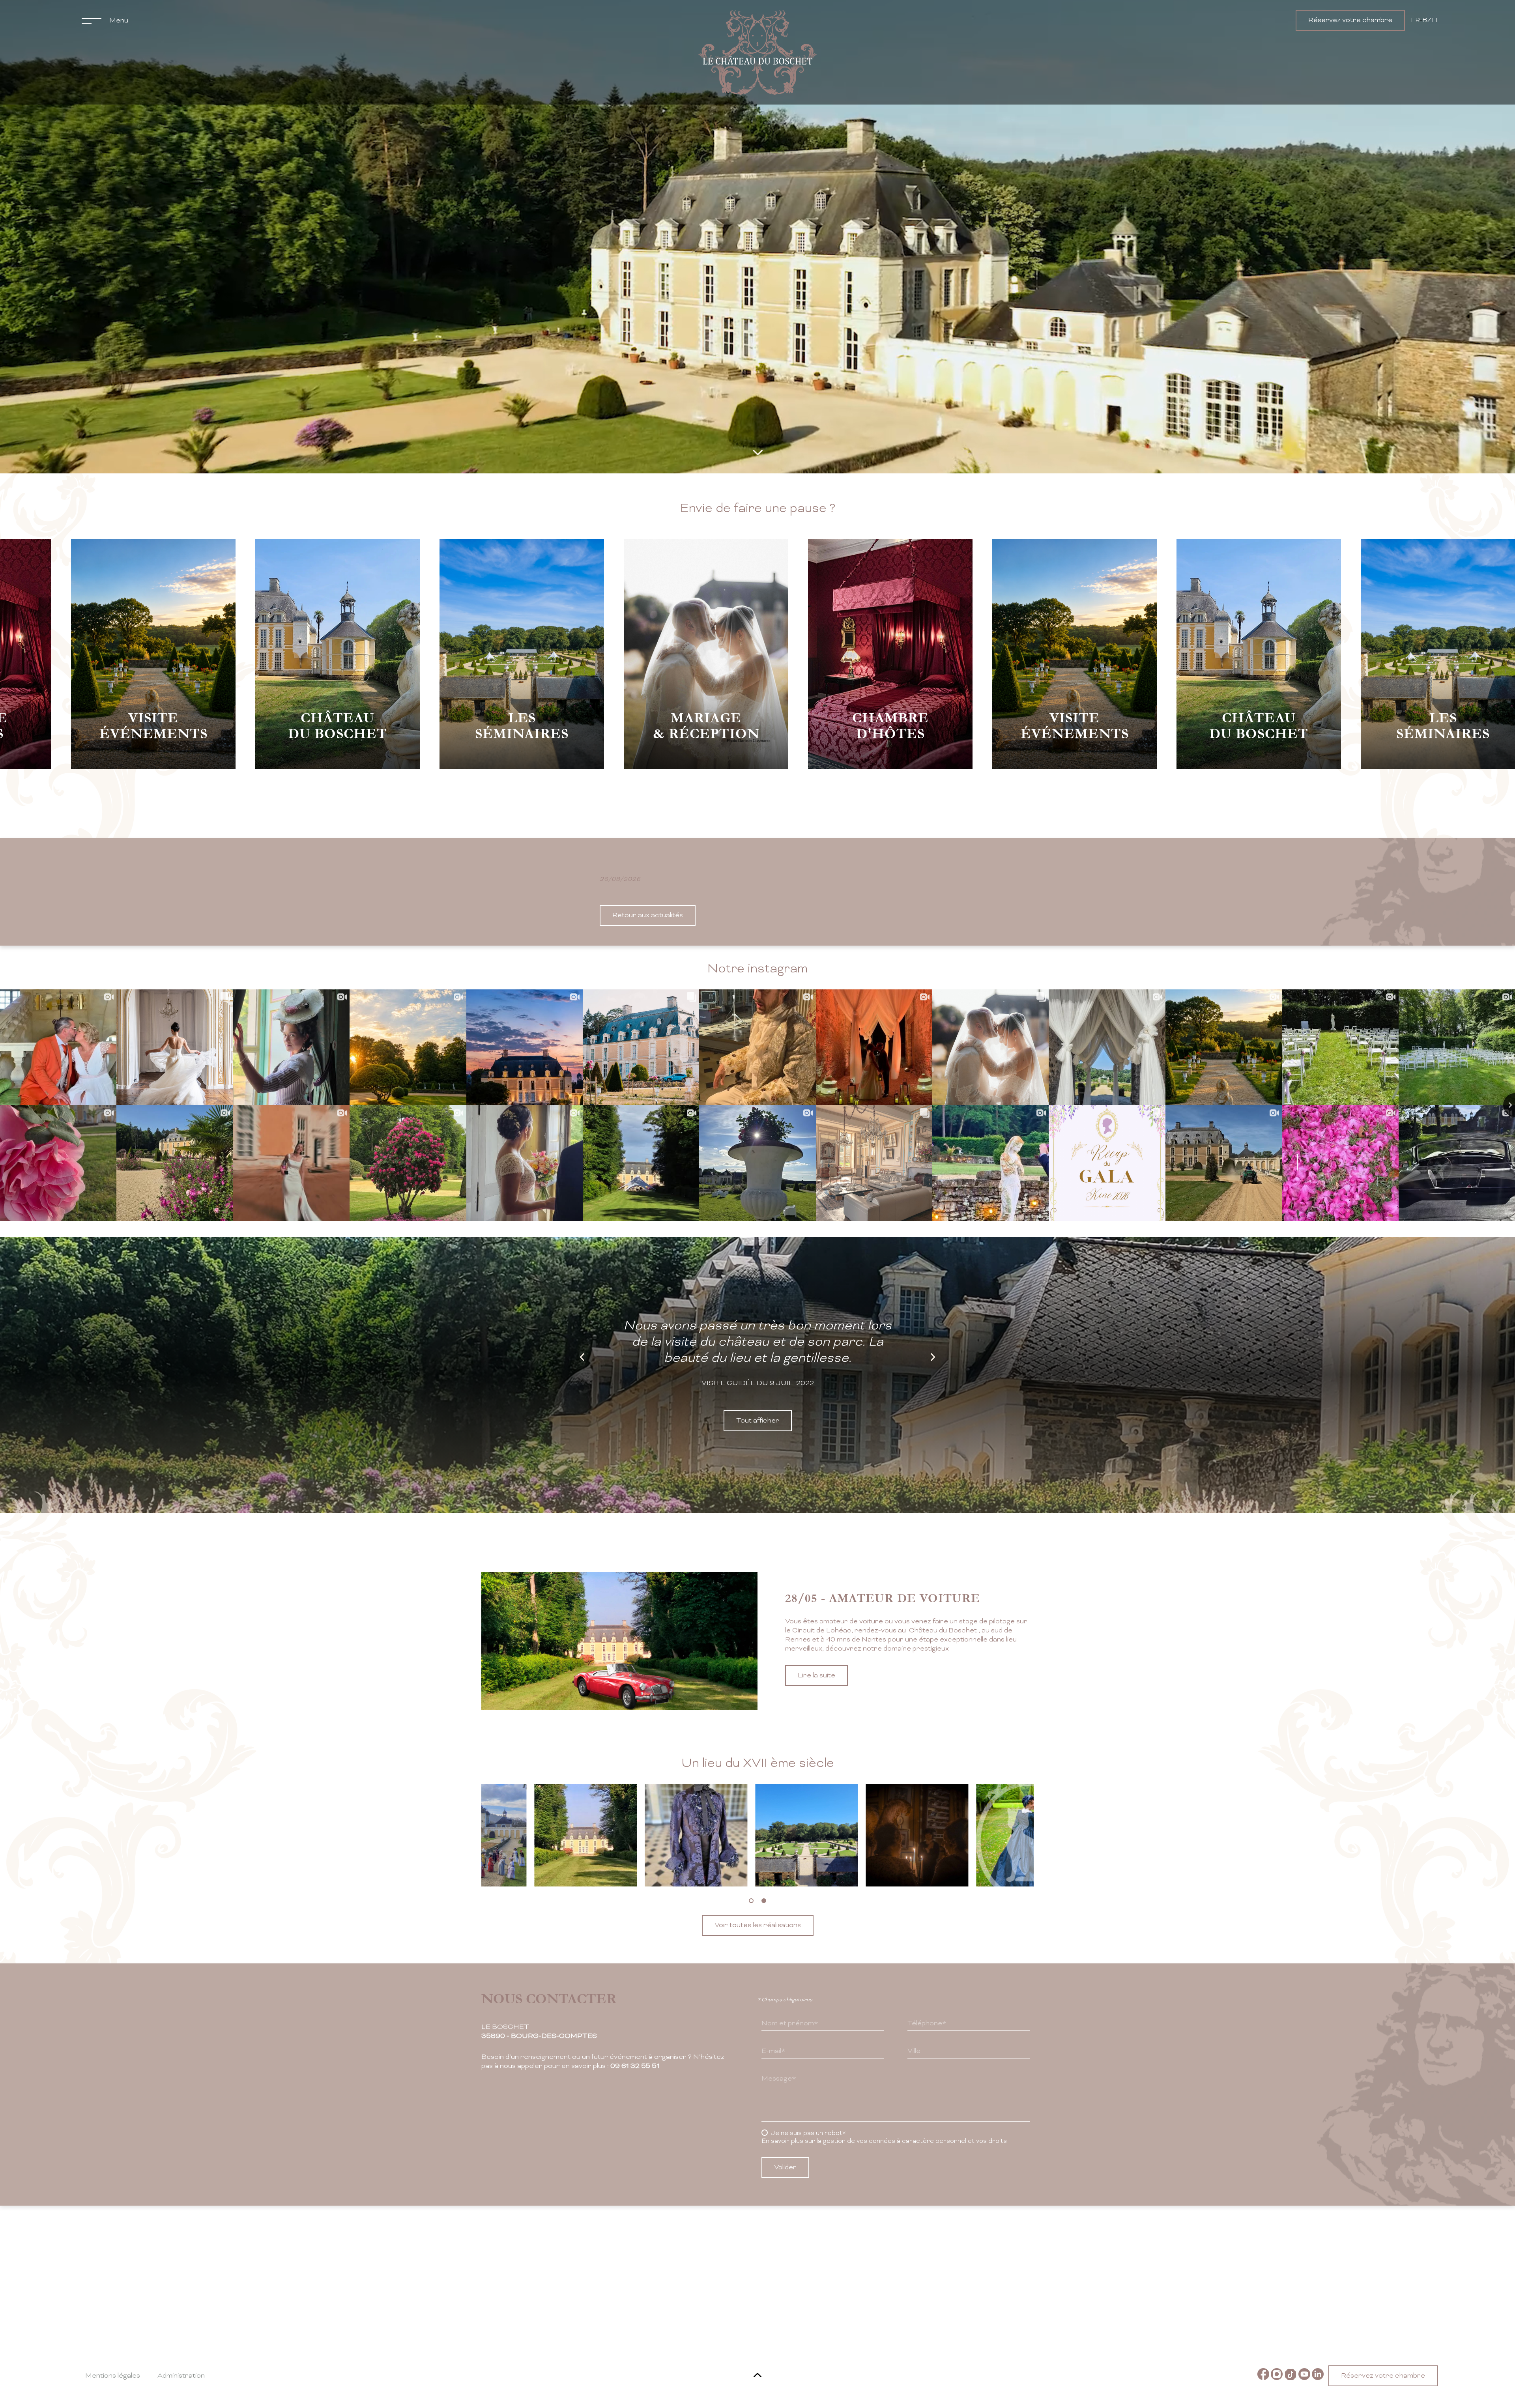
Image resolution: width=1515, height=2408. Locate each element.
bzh (1430, 21)
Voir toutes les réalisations (758, 1925)
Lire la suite (816, 1685)
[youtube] (1304, 2376)
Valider (785, 2168)
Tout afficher (758, 1421)
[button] (751, 1901)
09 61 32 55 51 (635, 2066)
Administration (181, 2376)
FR (1415, 21)
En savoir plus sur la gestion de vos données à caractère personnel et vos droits (884, 2141)
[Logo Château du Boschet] (757, 52)
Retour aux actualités (648, 915)
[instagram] (1277, 2376)
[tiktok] (1291, 2376)
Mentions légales (113, 2376)
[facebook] (1263, 2376)
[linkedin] (1318, 2376)
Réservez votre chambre (1350, 20)
